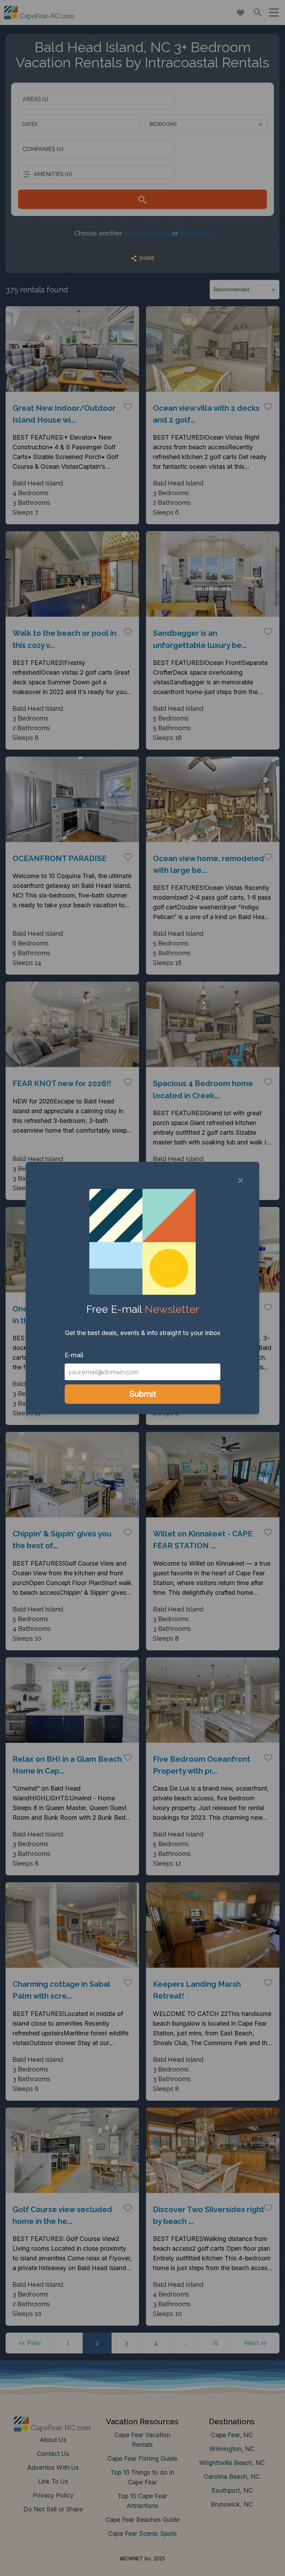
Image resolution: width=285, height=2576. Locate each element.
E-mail (74, 1355)
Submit (143, 1394)
